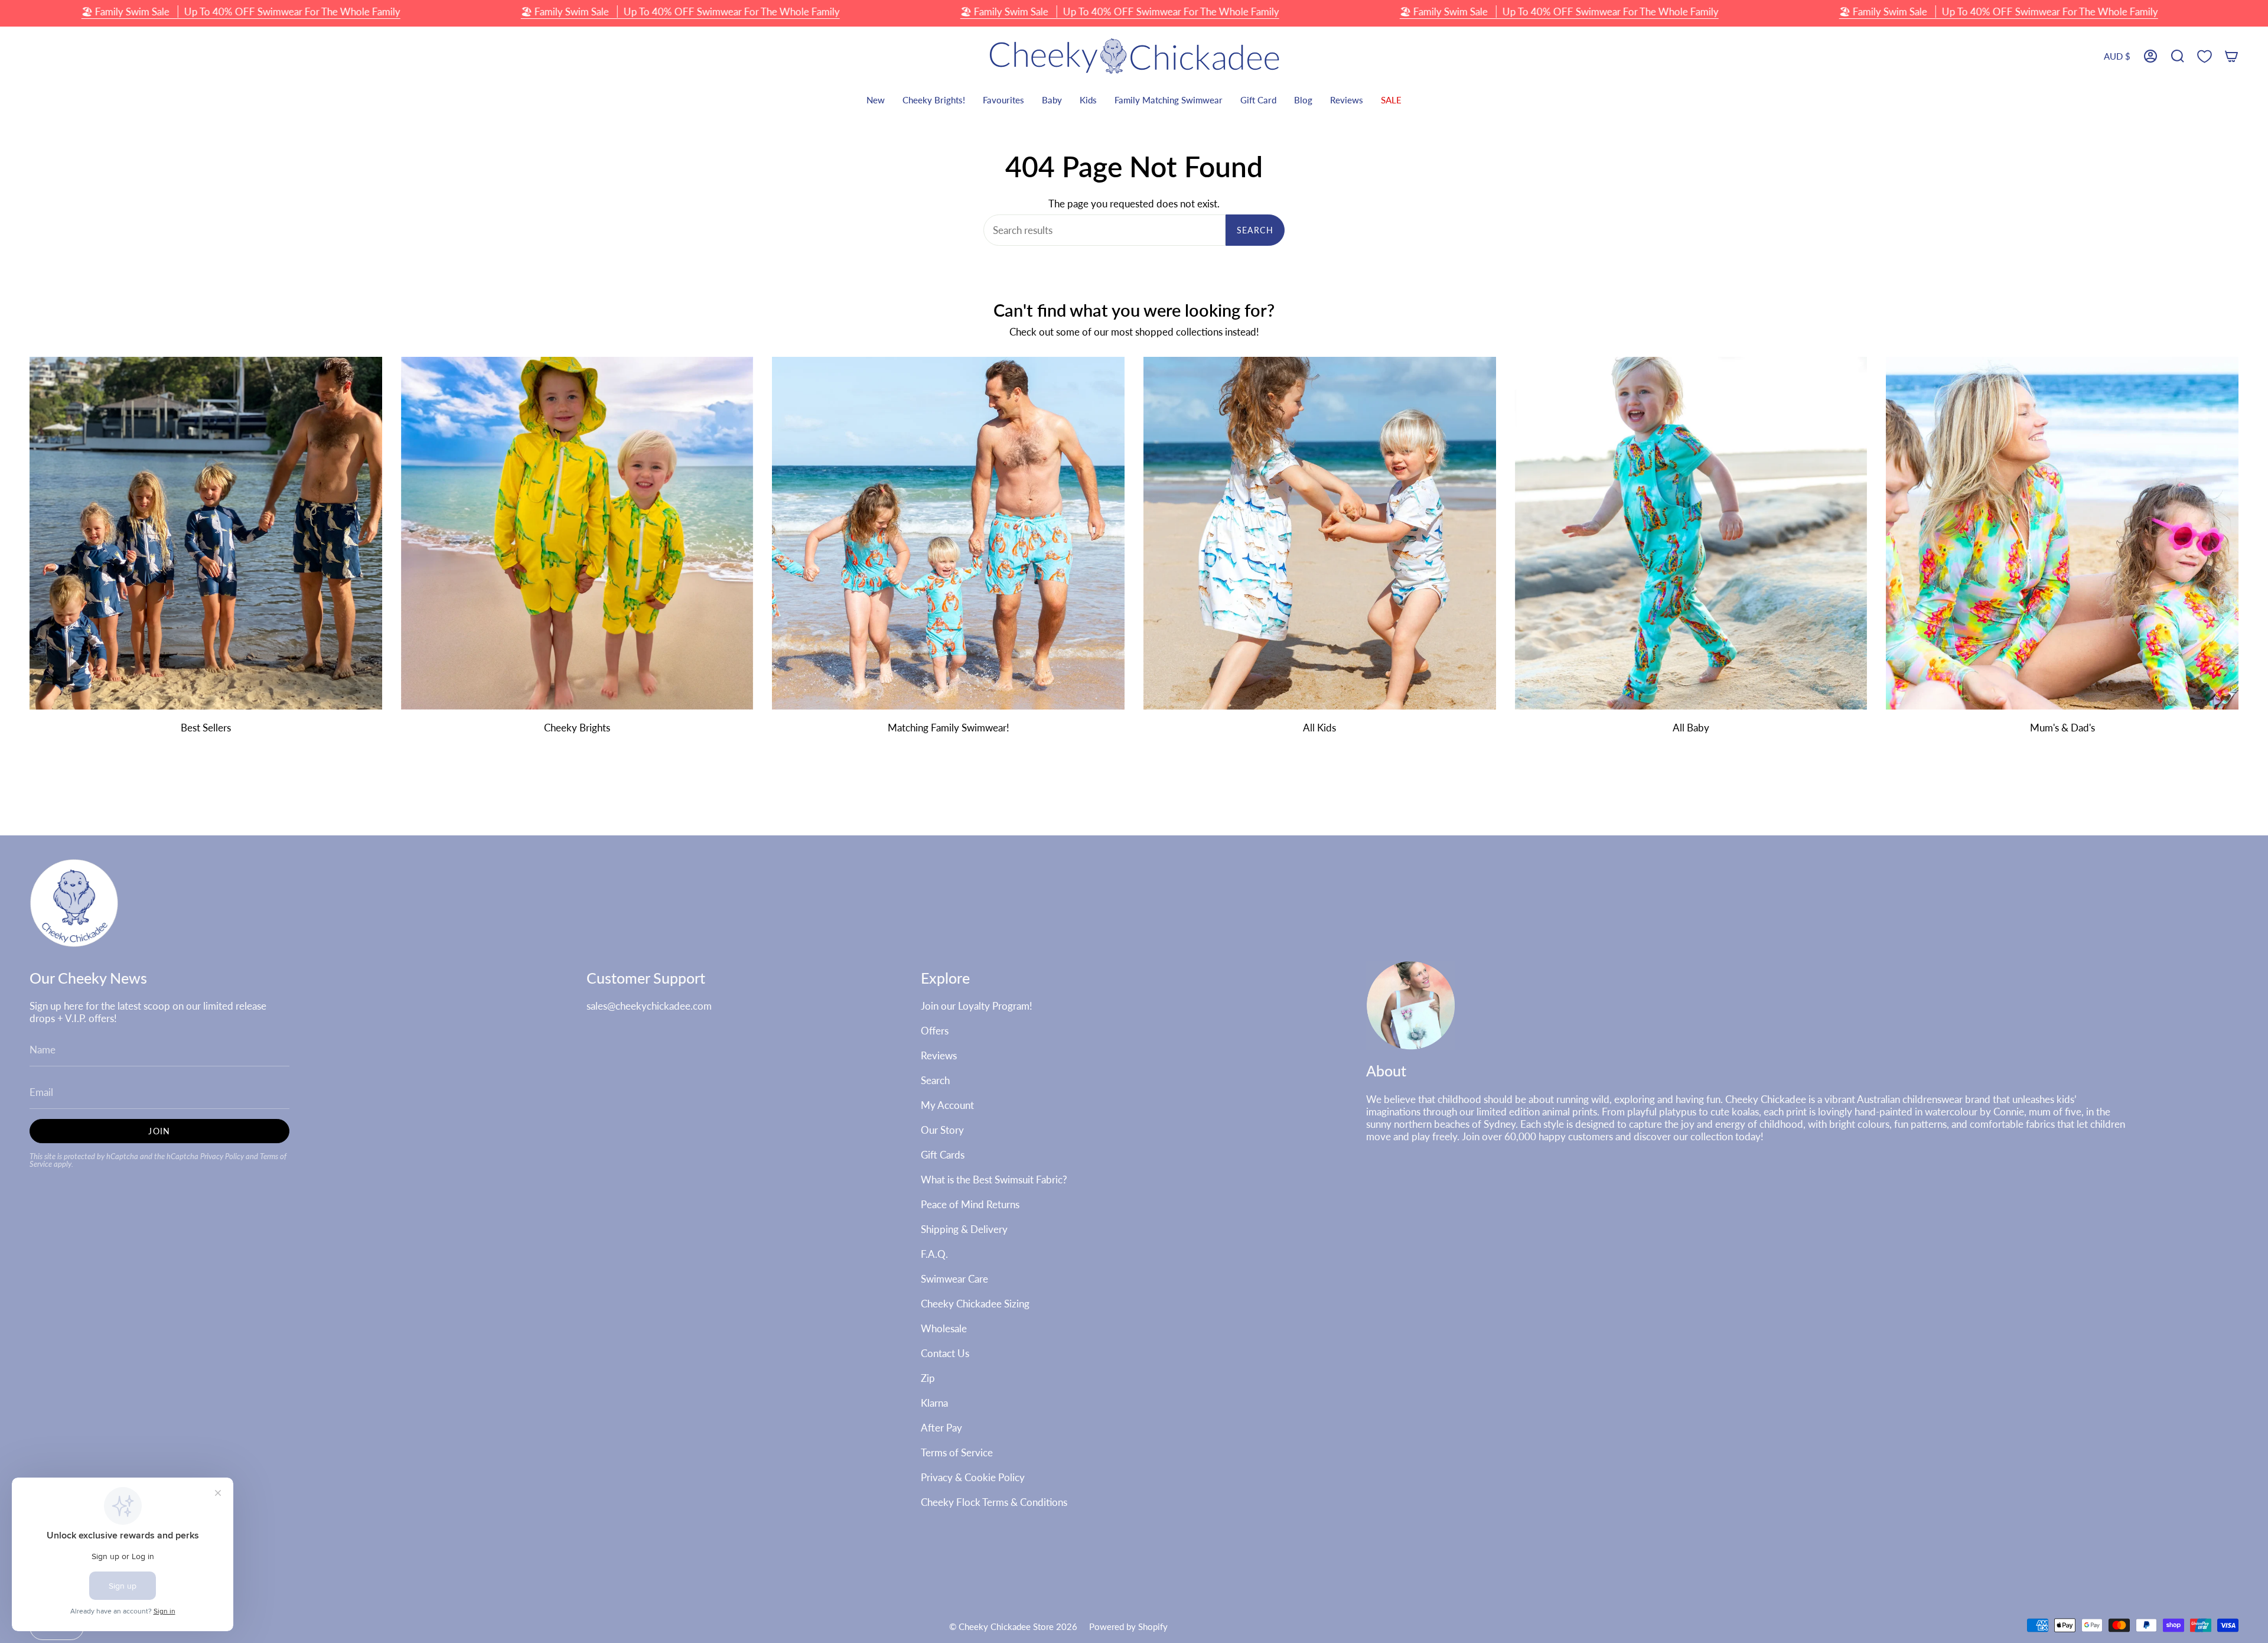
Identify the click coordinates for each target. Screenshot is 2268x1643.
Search (1255, 230)
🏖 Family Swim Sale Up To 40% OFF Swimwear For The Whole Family (241, 12)
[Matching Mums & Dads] (2062, 533)
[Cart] (2231, 56)
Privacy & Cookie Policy (973, 1477)
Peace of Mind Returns (970, 1204)
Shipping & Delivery (964, 1229)
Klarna (934, 1403)
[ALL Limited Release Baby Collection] (1691, 533)
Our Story (942, 1130)
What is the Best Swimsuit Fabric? (994, 1180)
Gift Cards (943, 1155)
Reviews (939, 1055)
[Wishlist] (2205, 56)
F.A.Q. (934, 1254)
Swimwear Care (954, 1279)
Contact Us (945, 1353)
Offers (935, 1031)
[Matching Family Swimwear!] (948, 533)
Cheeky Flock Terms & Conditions (994, 1502)
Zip (928, 1378)
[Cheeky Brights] (577, 533)
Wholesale (944, 1328)
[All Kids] (1320, 533)
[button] (2178, 56)
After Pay (941, 1428)
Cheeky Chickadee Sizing (975, 1304)
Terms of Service (957, 1452)
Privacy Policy (222, 1156)
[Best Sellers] (206, 533)
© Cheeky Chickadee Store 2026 (1013, 1626)
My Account (947, 1105)
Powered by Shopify (1128, 1626)
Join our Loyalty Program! (977, 1006)
